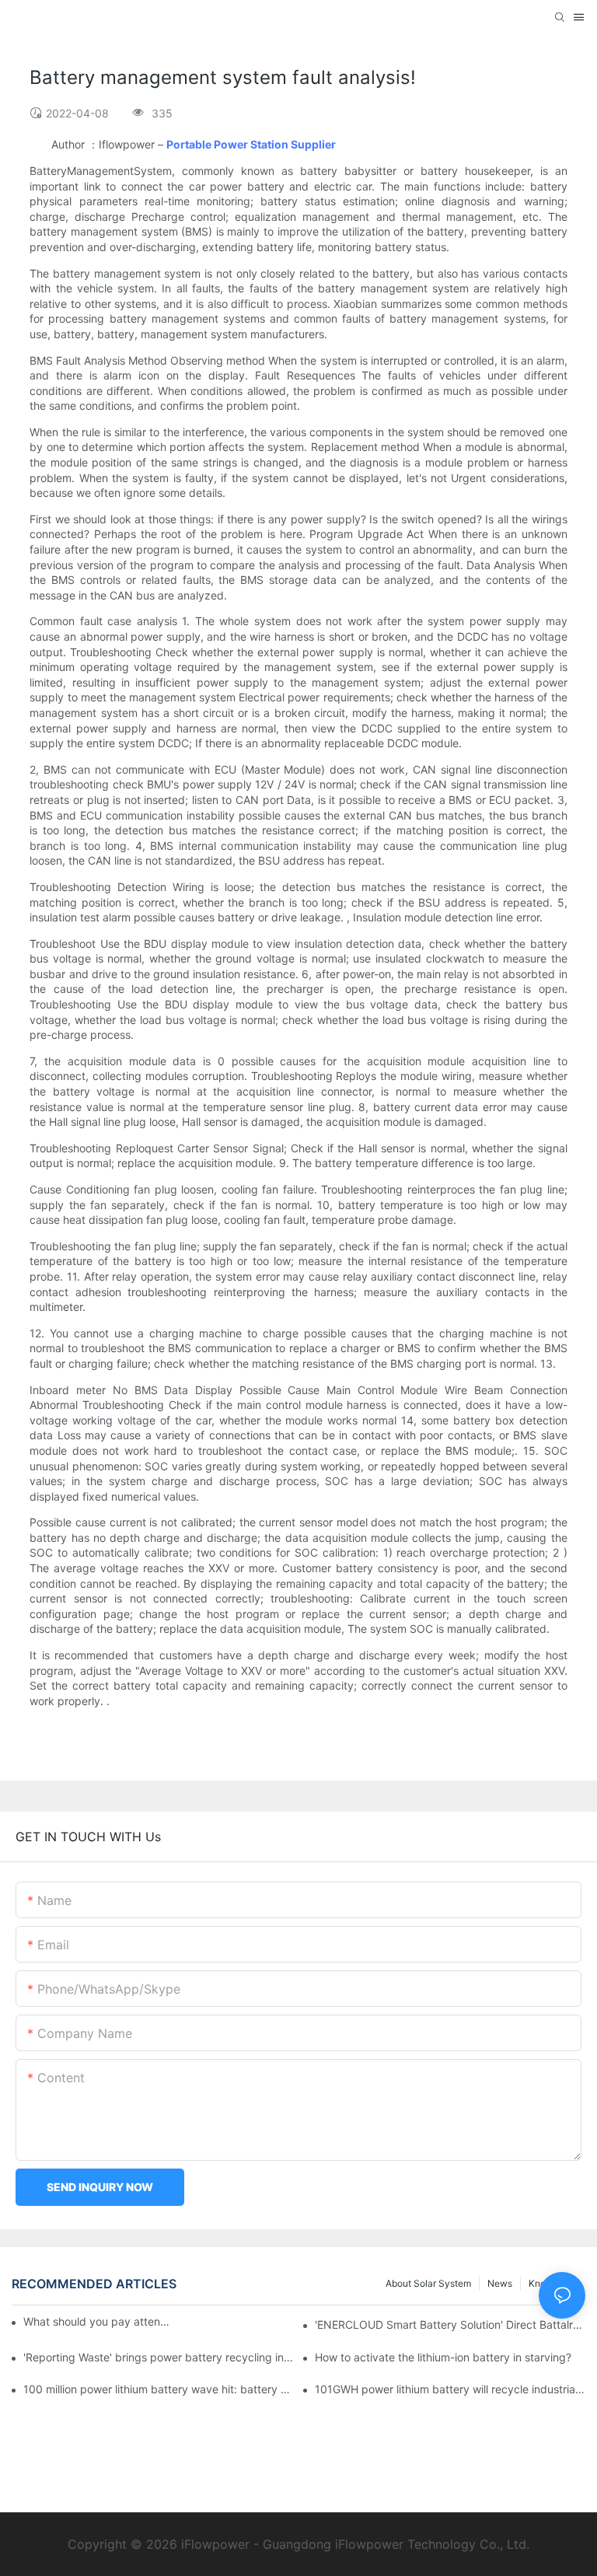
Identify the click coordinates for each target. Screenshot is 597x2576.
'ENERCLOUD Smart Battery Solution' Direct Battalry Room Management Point (450, 2324)
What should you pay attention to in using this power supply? (98, 2321)
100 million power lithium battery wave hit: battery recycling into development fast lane (159, 2389)
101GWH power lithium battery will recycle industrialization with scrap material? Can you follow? (450, 2389)
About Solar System (428, 2283)
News (500, 2283)
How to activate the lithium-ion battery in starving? (443, 2357)
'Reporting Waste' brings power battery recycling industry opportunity (159, 2357)
